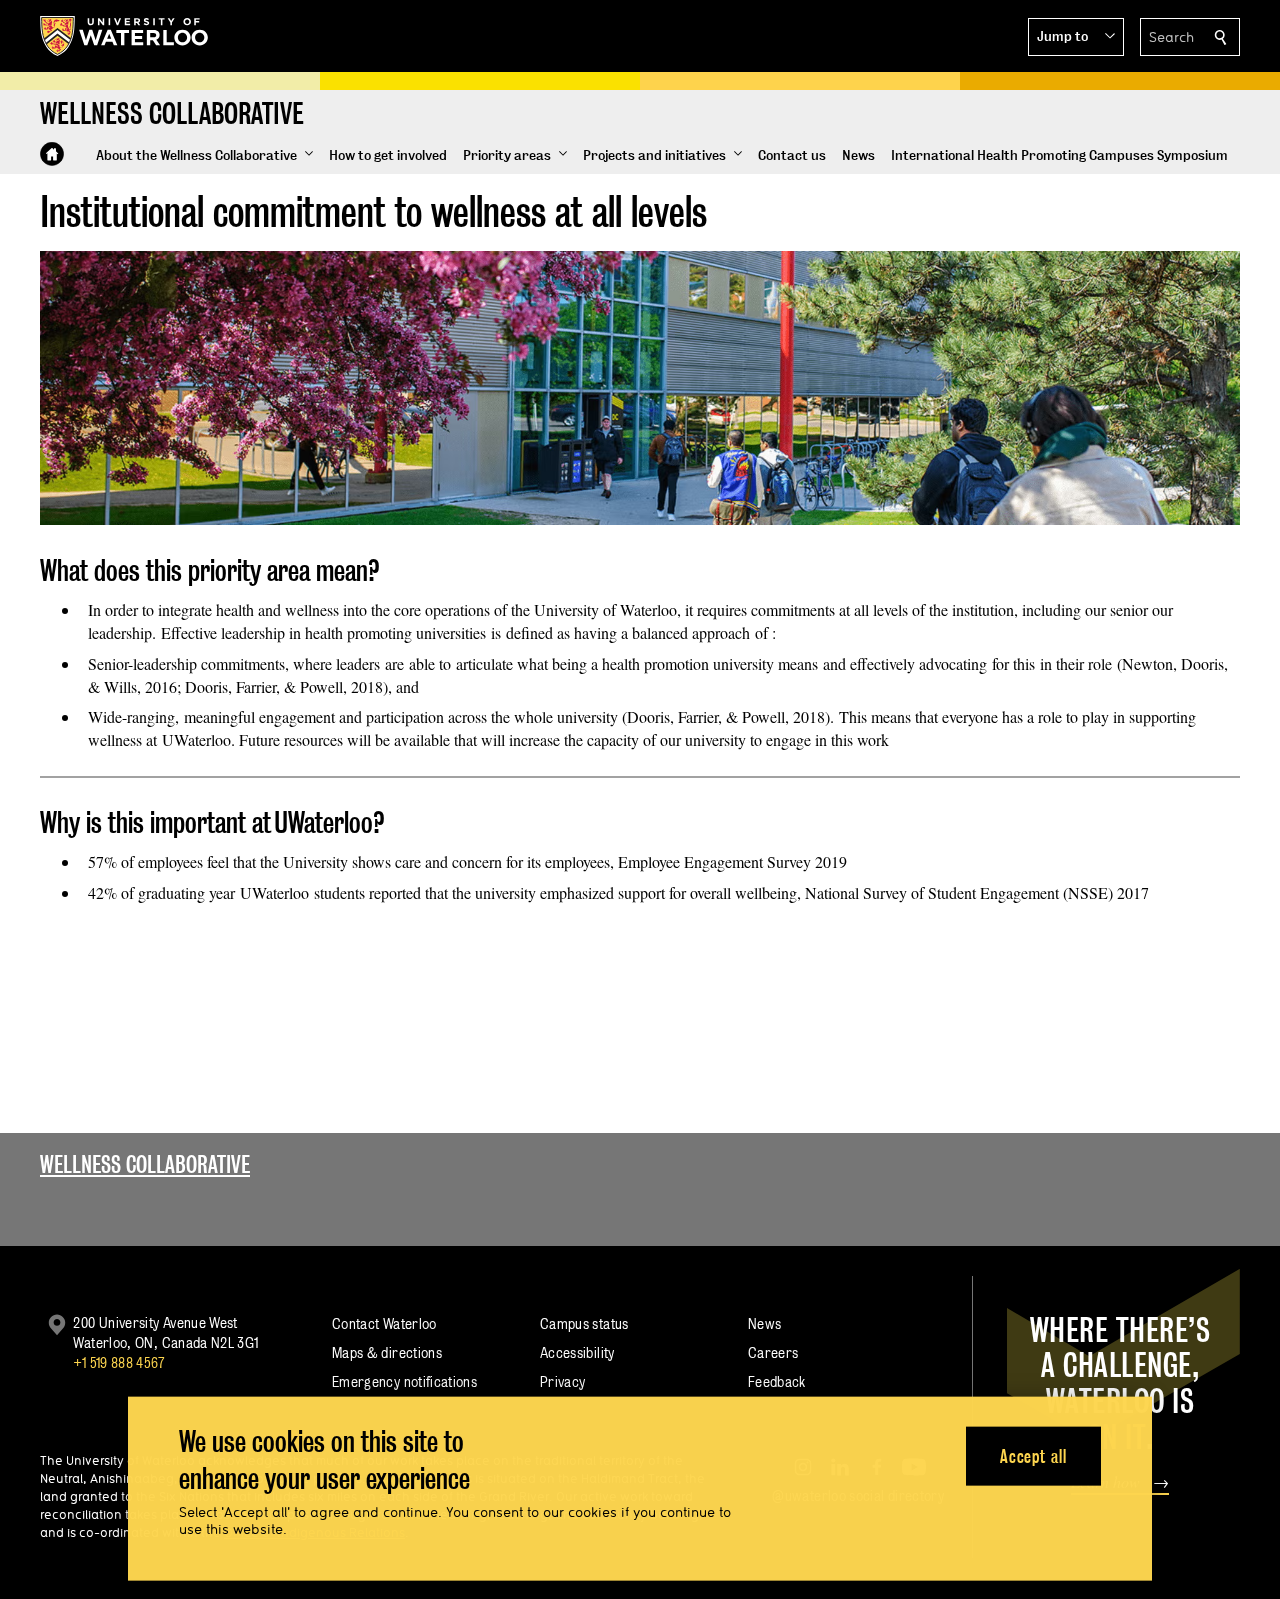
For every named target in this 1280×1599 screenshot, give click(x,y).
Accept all (1033, 1455)
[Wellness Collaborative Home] (52, 154)
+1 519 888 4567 (119, 1362)
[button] (1076, 37)
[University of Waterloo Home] (125, 36)
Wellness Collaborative (145, 1164)
